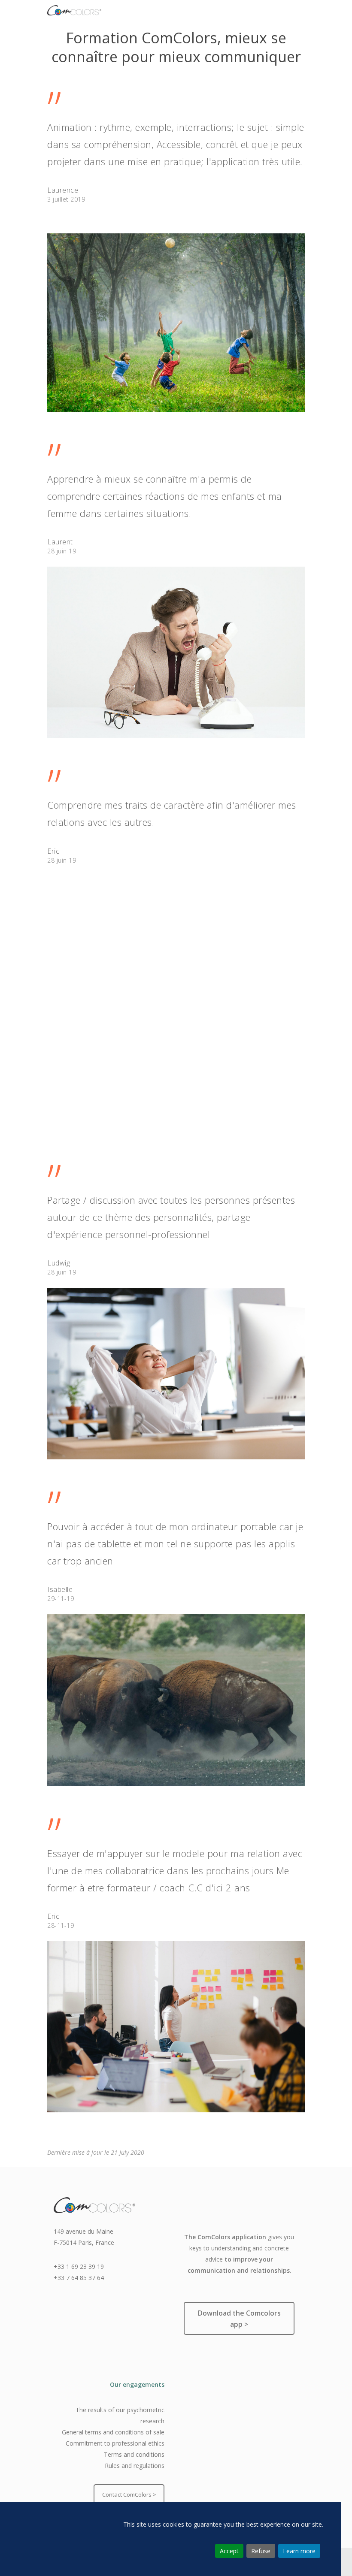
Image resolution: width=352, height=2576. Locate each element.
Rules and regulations (135, 2466)
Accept (229, 2551)
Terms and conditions (134, 2454)
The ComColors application (225, 2237)
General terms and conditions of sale (113, 2432)
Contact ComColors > (129, 2494)
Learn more (299, 2551)
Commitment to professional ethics (115, 2443)
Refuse (261, 2551)
